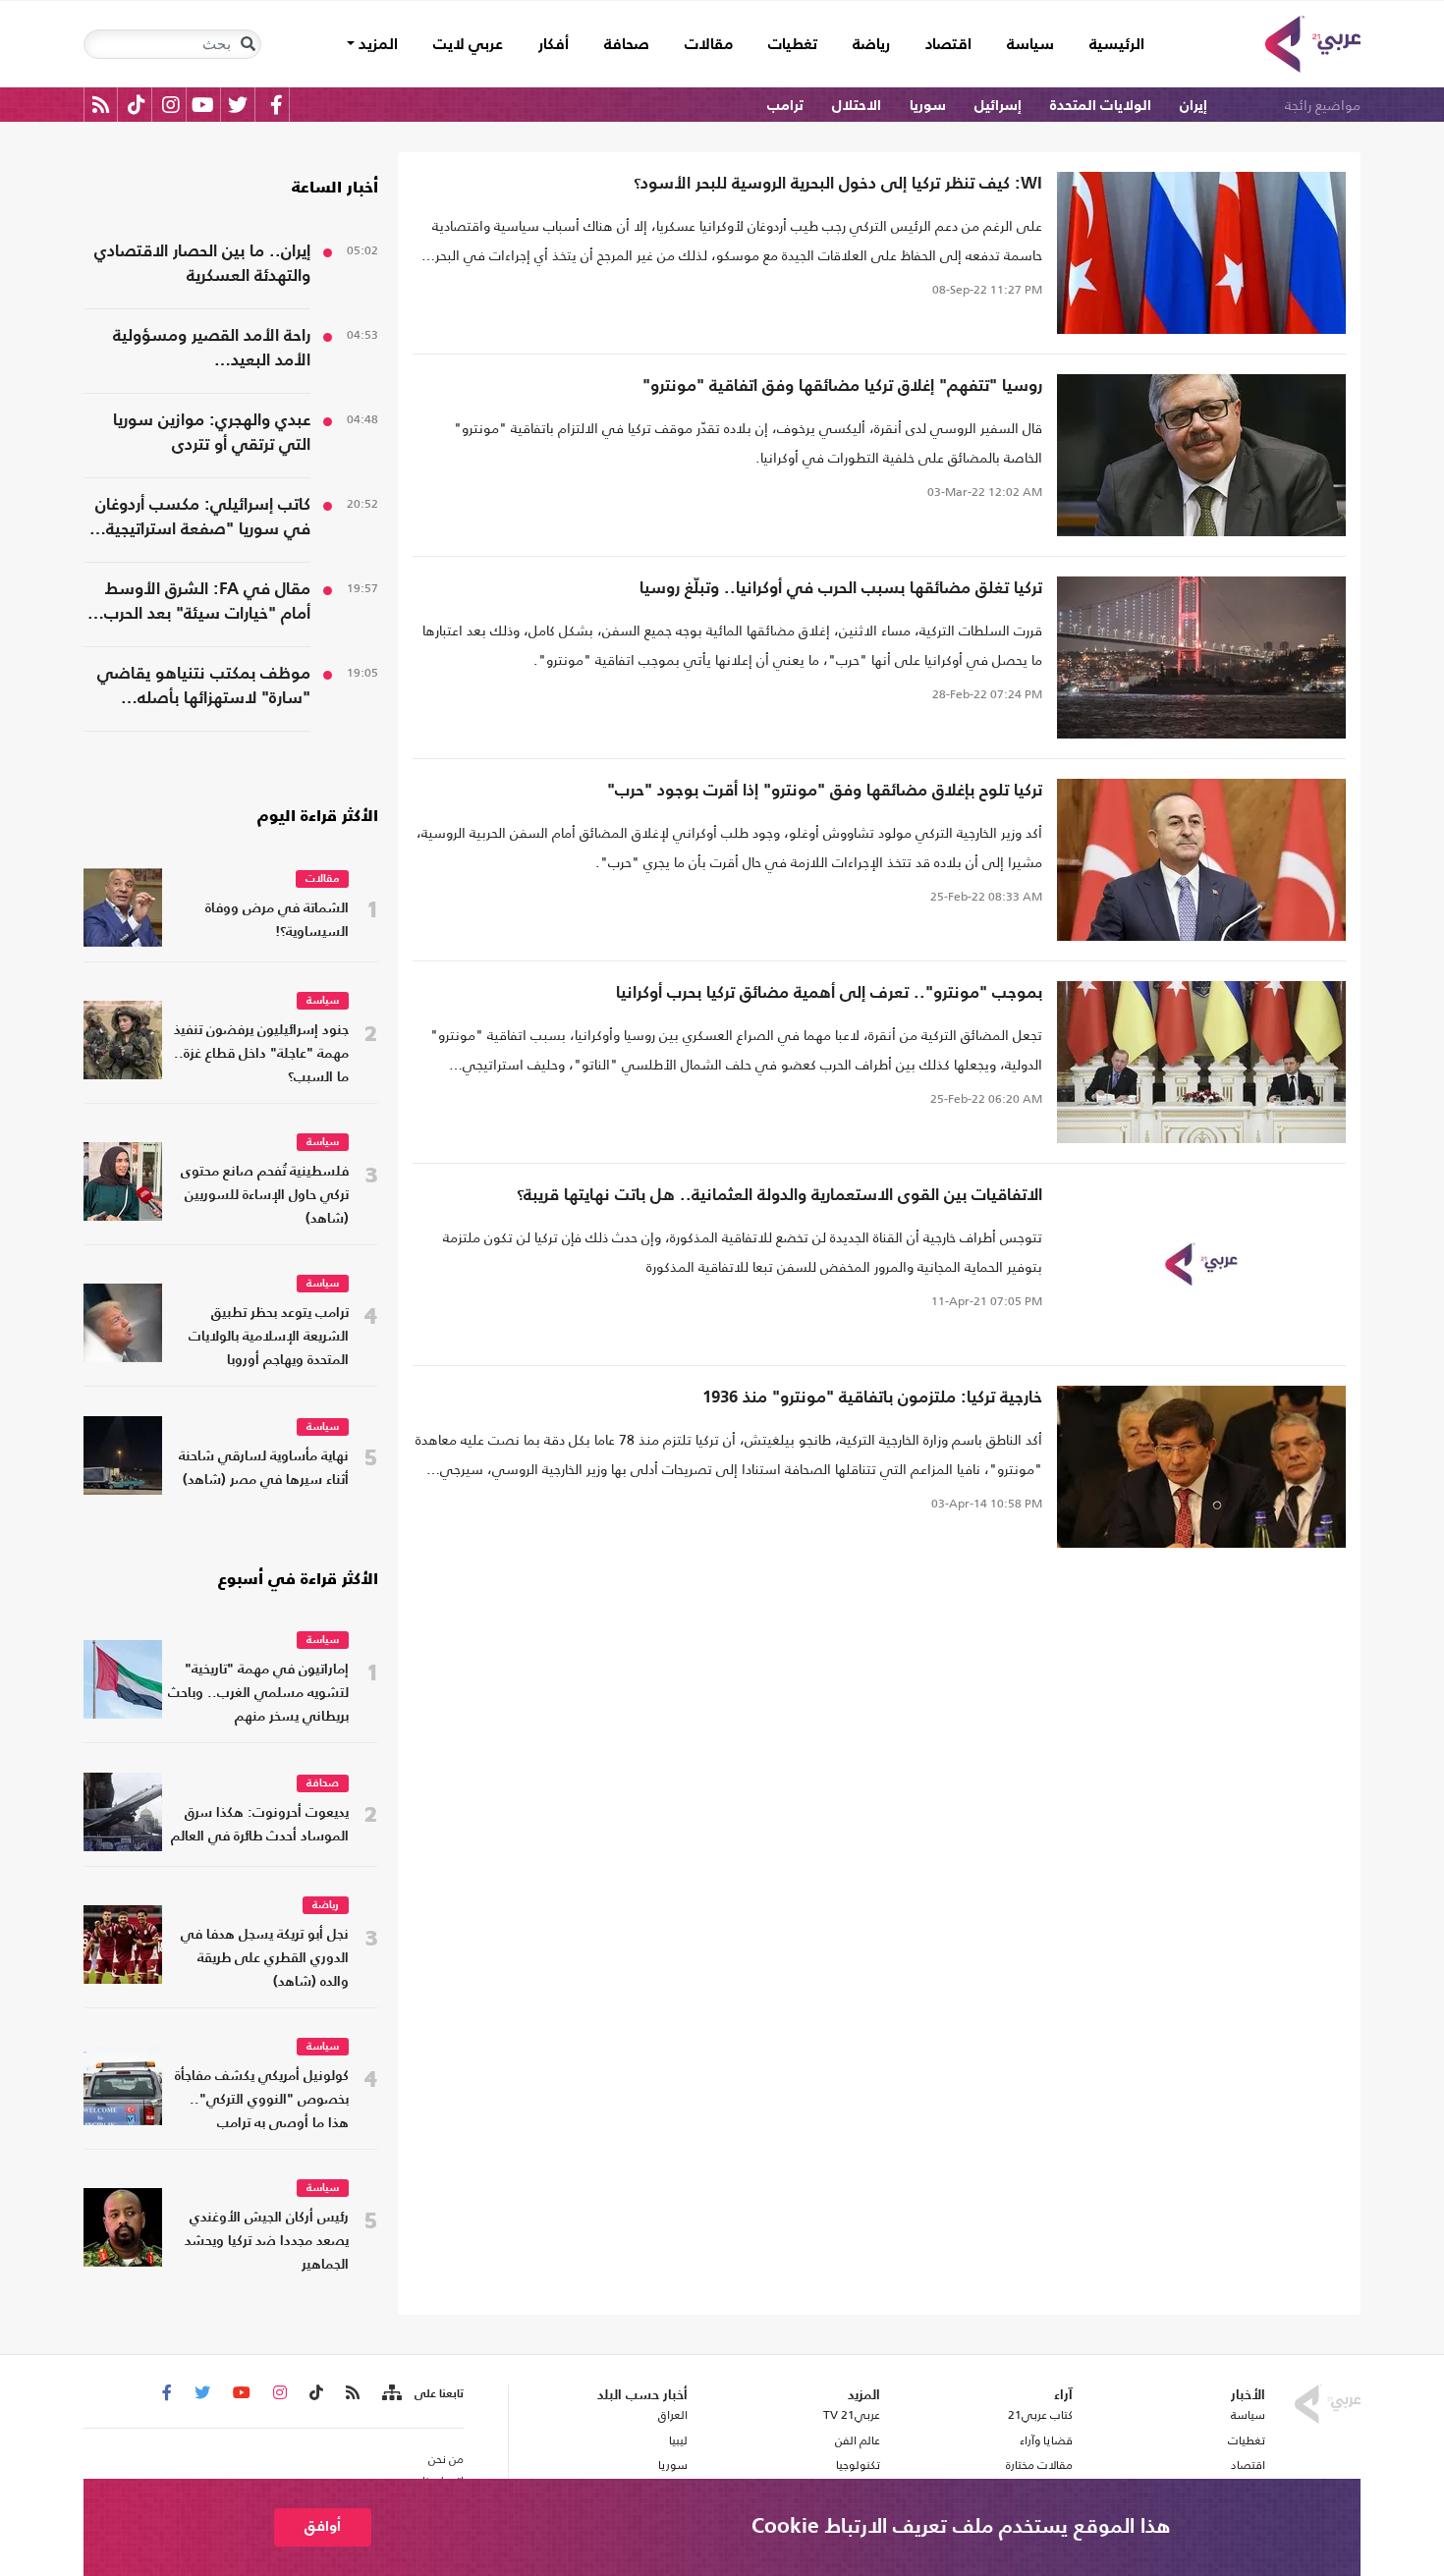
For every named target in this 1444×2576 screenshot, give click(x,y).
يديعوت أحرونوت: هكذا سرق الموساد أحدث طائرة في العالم (260, 1825)
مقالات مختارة (1039, 2465)
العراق (672, 2415)
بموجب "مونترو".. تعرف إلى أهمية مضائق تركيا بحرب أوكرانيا (829, 993)
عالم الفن (858, 2440)
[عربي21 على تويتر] (238, 105)
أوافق (323, 2526)
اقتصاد (948, 45)
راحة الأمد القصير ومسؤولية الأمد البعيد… (212, 349)
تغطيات (793, 45)
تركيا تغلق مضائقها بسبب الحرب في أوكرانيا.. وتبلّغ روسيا (841, 589)
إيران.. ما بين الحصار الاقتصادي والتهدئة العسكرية (202, 264)
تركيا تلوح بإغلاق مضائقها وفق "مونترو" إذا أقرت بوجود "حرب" (825, 791)
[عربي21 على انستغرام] (170, 105)
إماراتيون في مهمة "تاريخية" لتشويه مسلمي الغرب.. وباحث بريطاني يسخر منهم (258, 1694)
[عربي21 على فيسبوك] (276, 105)
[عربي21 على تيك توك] (136, 105)
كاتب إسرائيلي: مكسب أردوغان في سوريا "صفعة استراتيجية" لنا (203, 520)
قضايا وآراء (1046, 2440)
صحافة (627, 45)
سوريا (928, 106)
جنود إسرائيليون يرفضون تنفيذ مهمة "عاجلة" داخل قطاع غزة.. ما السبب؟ (261, 1054)
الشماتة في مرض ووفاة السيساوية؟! (277, 921)
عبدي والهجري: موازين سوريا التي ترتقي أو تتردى (212, 433)
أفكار (554, 45)
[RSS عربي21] (101, 105)
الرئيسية (1108, 45)
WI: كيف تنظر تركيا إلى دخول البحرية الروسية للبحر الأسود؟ (838, 184)
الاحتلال (857, 106)
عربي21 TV (852, 2415)
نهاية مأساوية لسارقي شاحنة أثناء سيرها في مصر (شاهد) (264, 1469)
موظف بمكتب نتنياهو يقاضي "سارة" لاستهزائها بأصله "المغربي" (204, 688)
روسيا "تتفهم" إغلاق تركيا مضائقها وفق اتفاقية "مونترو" (842, 386)
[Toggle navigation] (248, 44)
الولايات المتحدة (1101, 106)
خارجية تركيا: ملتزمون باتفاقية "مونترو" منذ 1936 (872, 1398)
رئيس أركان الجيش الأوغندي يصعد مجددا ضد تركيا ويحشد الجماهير (267, 2242)
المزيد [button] (376, 45)
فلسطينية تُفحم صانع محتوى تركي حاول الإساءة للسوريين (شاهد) (265, 1196)
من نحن (446, 2459)
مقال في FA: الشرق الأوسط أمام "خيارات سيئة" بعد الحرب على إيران (207, 604)
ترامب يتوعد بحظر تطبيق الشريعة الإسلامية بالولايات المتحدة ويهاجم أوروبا (269, 1337)
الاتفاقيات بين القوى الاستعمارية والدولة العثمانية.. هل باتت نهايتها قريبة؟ (779, 1196)
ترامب (785, 106)
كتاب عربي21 (1040, 2415)
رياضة (871, 45)
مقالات (709, 45)
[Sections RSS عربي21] (390, 2393)
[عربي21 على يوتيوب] (202, 105)
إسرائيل (998, 106)
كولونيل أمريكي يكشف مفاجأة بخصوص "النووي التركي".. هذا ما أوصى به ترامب (262, 2100)
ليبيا (678, 2440)
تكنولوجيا (858, 2465)
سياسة (1030, 45)
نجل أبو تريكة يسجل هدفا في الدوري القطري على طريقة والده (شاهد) (265, 1959)
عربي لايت (468, 45)
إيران (1194, 106)
